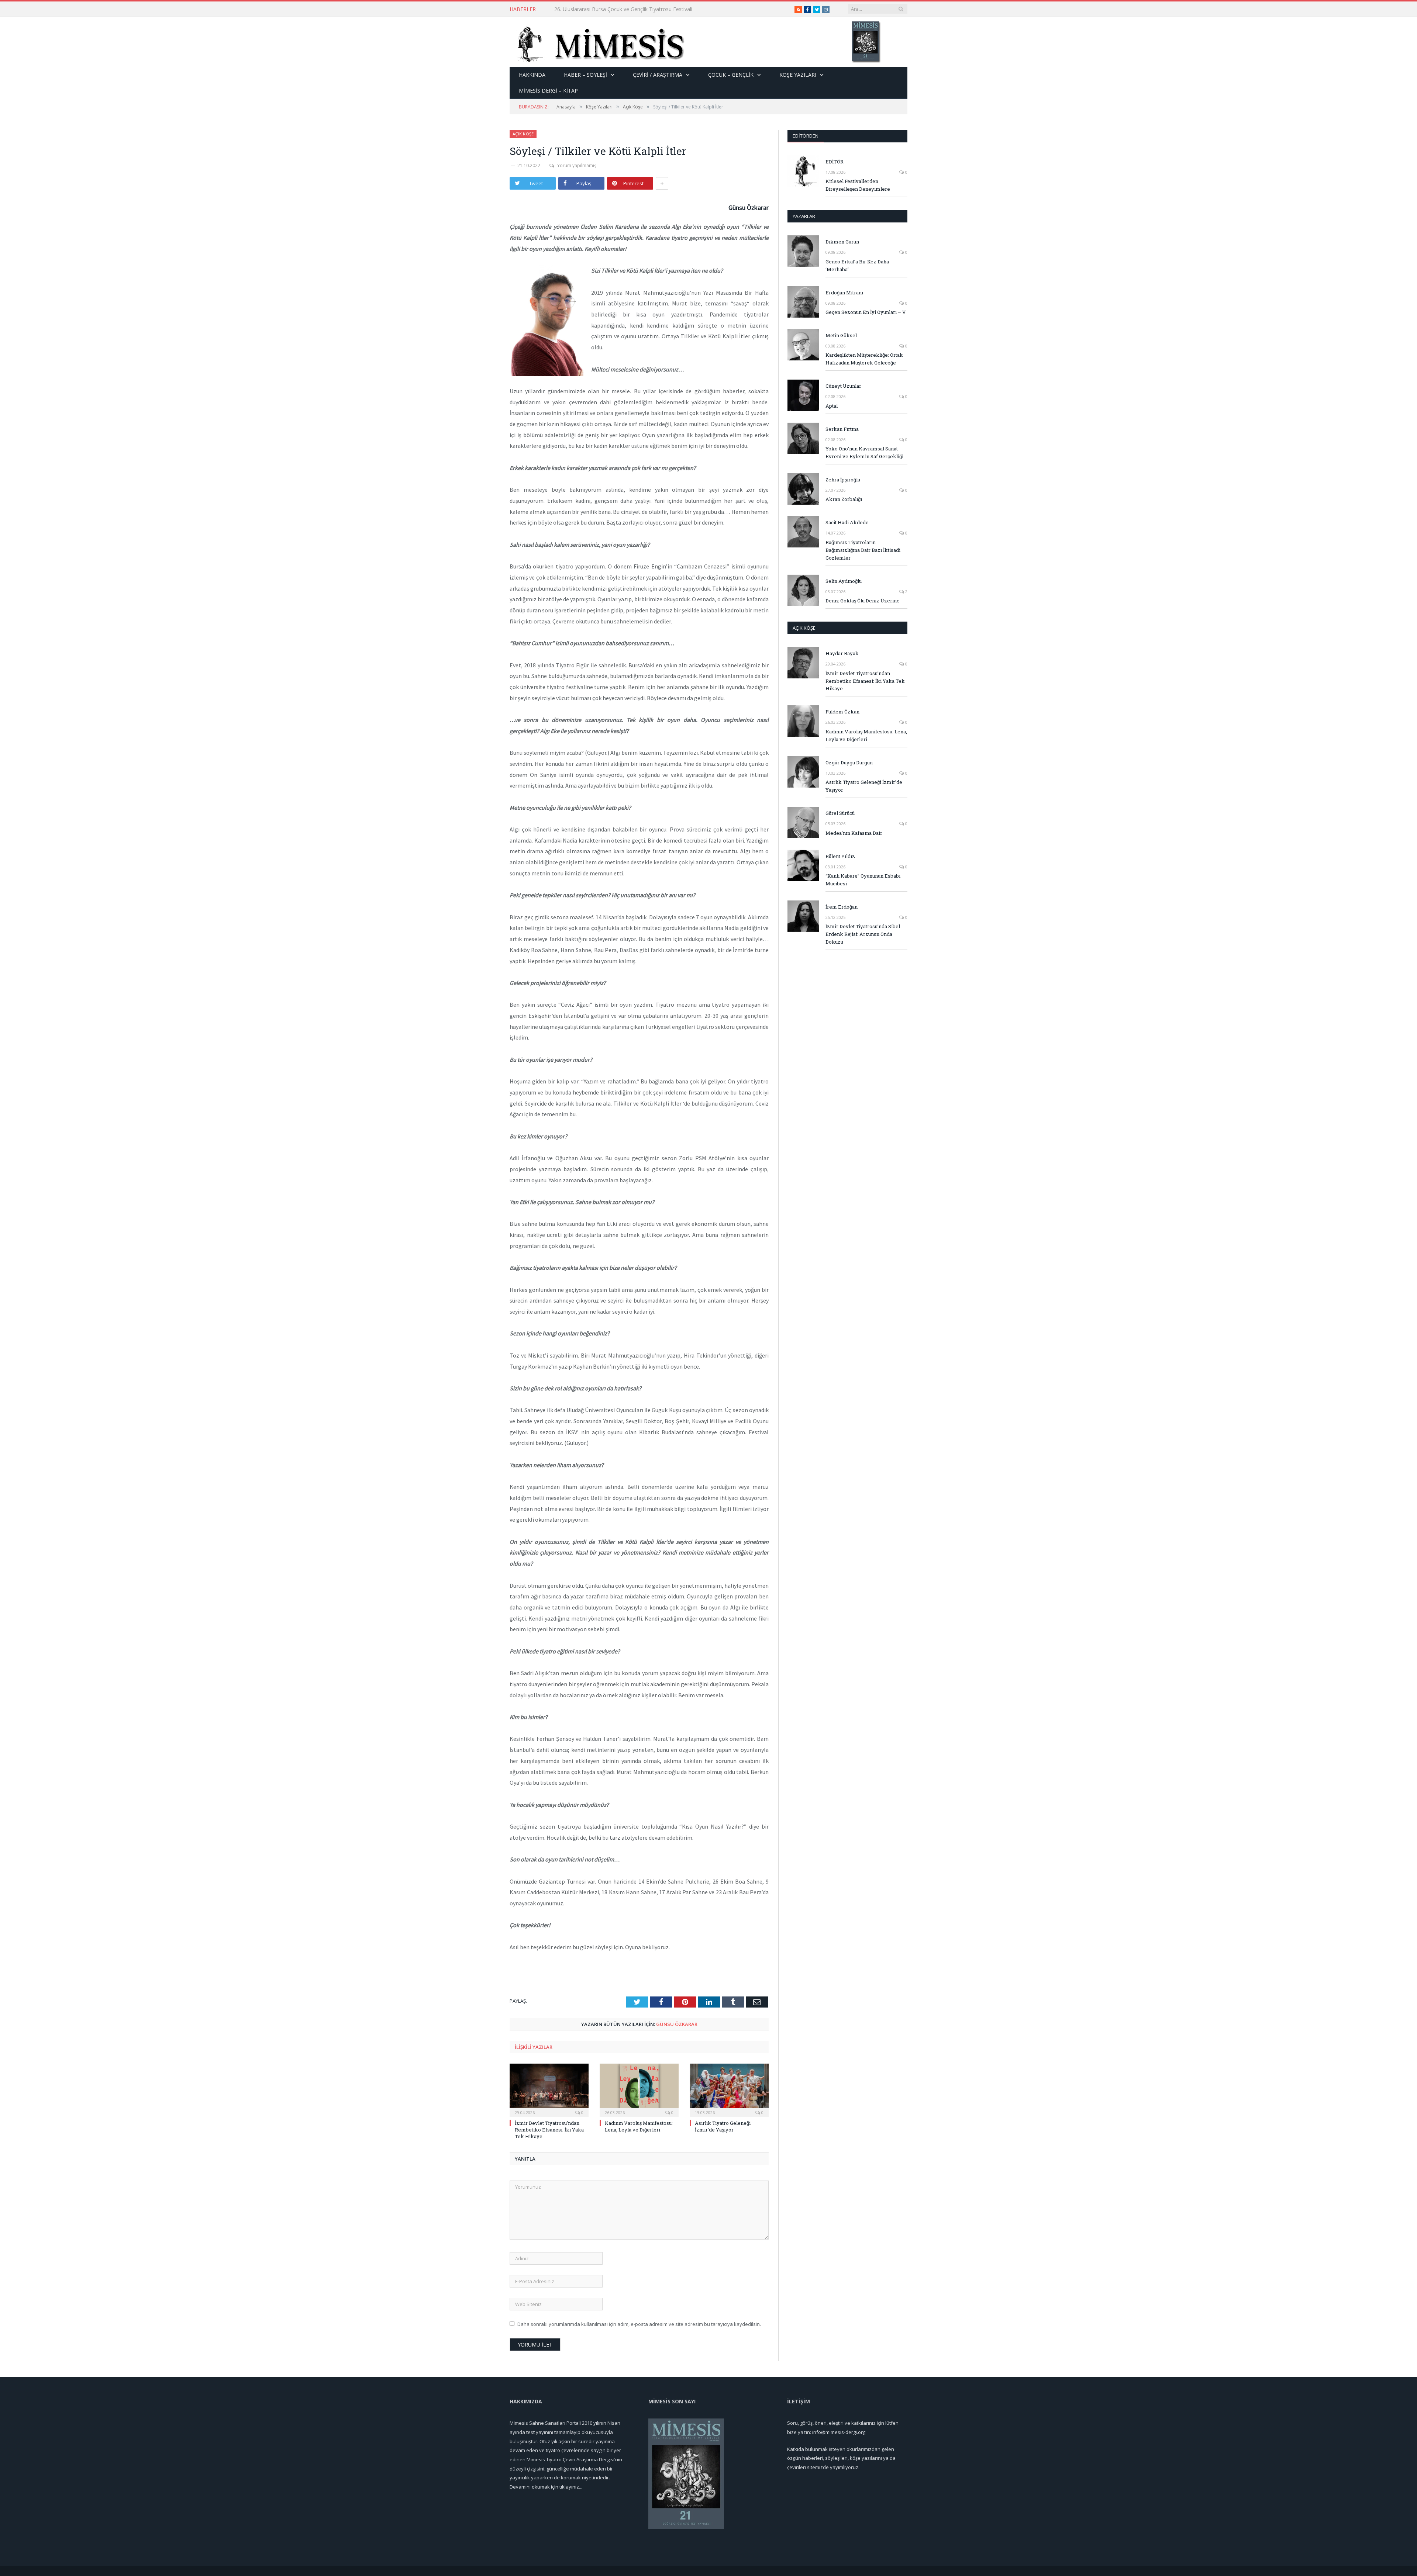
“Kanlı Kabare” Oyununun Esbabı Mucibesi (863, 880)
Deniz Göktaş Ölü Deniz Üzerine (863, 601)
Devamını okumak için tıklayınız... (546, 2487)
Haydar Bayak (842, 653)
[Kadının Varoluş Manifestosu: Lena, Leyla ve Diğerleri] (639, 2089)
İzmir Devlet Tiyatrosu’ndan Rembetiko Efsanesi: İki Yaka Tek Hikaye (549, 2130)
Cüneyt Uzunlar (843, 386)
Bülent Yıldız (840, 856)
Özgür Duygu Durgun (849, 763)
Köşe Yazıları (798, 75)
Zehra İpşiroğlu (843, 480)
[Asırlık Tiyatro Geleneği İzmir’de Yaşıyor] (729, 2089)
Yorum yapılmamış (577, 165)
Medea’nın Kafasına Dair (854, 833)
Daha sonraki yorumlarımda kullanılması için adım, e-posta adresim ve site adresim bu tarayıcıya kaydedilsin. (639, 2324)
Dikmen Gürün (842, 242)
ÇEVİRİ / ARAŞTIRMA (658, 75)
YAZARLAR (804, 216)
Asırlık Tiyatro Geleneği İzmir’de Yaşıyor (723, 2126)
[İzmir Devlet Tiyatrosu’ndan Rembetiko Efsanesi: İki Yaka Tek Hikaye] (549, 2089)
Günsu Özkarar (677, 2024)
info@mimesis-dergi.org (839, 2432)
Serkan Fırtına (842, 429)
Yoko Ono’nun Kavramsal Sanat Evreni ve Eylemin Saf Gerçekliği (864, 452)
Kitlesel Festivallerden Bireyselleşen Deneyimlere (858, 185)
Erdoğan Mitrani (844, 293)
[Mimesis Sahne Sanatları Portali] (597, 42)
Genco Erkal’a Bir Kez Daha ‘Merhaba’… (857, 265)
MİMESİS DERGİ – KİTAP (548, 91)
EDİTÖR (835, 162)
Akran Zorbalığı (844, 499)
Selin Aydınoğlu (844, 581)
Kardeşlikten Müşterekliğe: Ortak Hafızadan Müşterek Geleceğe (864, 359)
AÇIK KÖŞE (804, 628)
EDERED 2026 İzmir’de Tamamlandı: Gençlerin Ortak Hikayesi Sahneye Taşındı (639, 9)
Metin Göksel (841, 335)
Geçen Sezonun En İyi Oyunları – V (866, 312)
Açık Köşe (523, 134)
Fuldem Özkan (842, 712)
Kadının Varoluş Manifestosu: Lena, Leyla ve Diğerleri (639, 2126)
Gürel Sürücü (840, 813)
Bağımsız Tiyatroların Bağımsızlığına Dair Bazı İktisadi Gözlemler (863, 550)
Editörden (806, 136)
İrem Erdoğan (842, 907)
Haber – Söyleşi (585, 75)
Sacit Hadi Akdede (847, 522)
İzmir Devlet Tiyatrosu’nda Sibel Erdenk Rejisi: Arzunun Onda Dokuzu (863, 934)
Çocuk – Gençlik (731, 75)
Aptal (832, 406)
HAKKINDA (532, 75)
